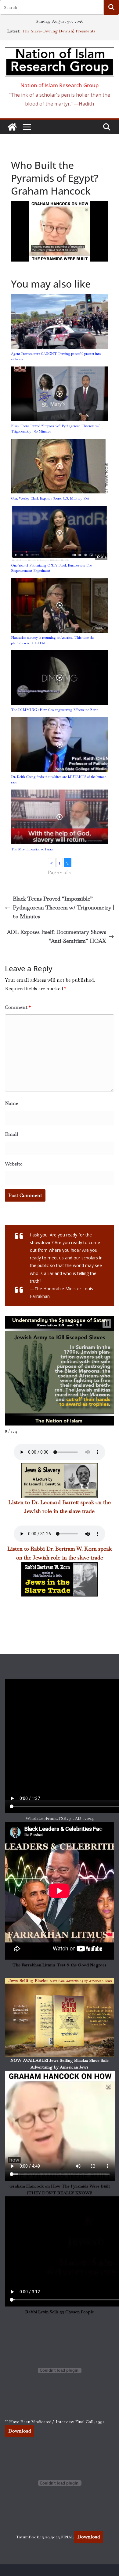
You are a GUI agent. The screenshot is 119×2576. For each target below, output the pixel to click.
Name (12, 1103)
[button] (107, 1324)
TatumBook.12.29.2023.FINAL (45, 2537)
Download (20, 2431)
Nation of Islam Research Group (60, 85)
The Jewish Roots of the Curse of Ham (59, 28)
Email (12, 1134)
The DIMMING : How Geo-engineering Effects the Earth (55, 710)
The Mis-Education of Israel (32, 849)
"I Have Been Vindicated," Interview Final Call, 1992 (55, 2422)
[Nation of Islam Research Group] (12, 127)
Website (14, 1164)
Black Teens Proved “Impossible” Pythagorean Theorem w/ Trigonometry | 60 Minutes (63, 907)
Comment (18, 1007)
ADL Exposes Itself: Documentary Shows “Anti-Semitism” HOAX (56, 936)
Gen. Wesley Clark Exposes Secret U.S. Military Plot (50, 498)
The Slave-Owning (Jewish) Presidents (58, 34)
